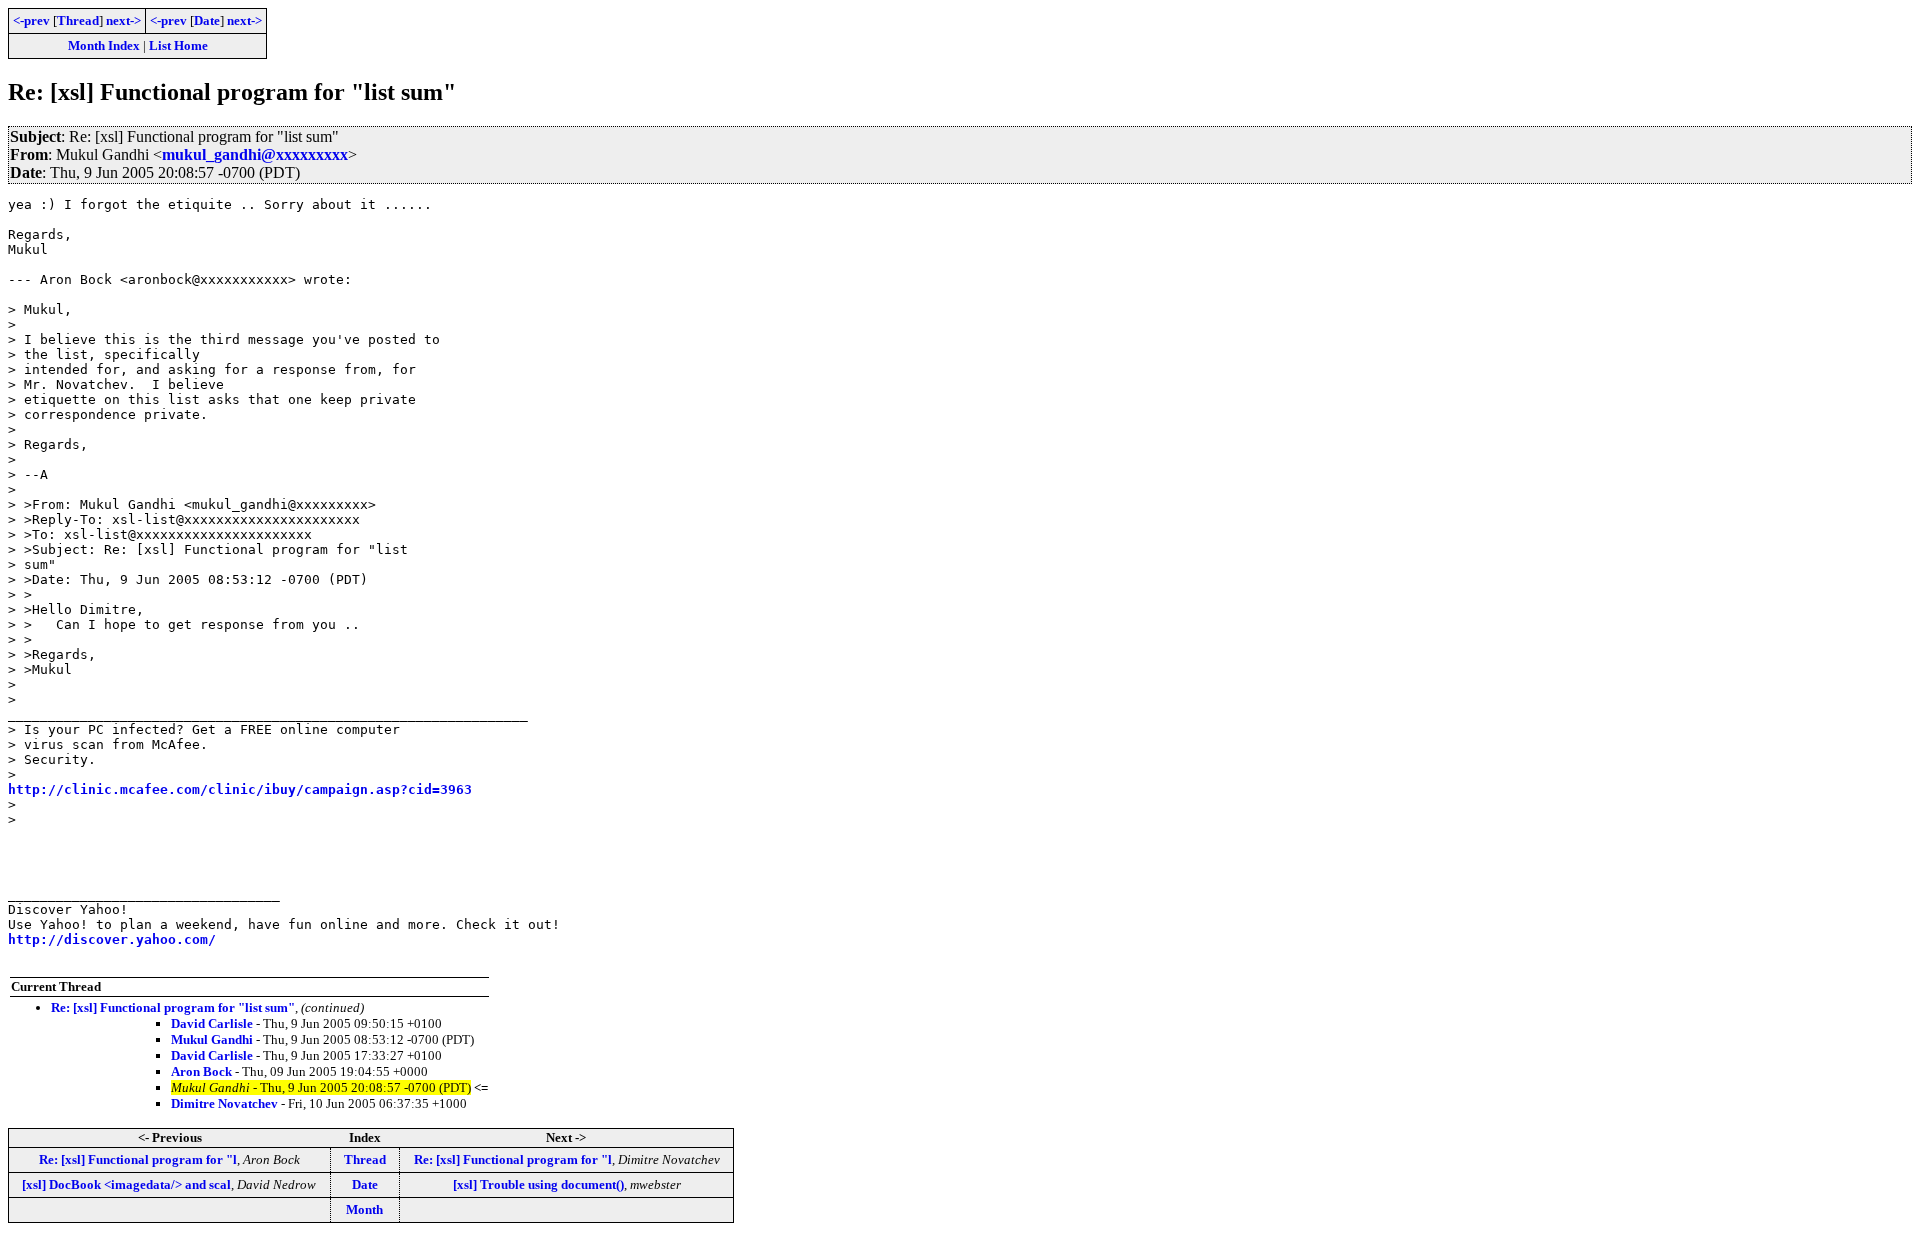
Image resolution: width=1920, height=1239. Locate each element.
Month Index (104, 45)
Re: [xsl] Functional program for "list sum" (173, 1007)
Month (364, 1209)
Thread (78, 20)
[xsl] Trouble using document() (538, 1184)
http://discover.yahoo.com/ (112, 939)
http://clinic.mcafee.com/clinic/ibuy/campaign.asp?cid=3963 (240, 789)
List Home (178, 45)
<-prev (31, 20)
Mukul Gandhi (212, 1039)
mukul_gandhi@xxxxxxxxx (255, 154)
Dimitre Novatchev (224, 1103)
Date (207, 20)
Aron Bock (201, 1071)
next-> (123, 20)
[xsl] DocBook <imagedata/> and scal (126, 1184)
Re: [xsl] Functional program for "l (138, 1159)
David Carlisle (212, 1023)
